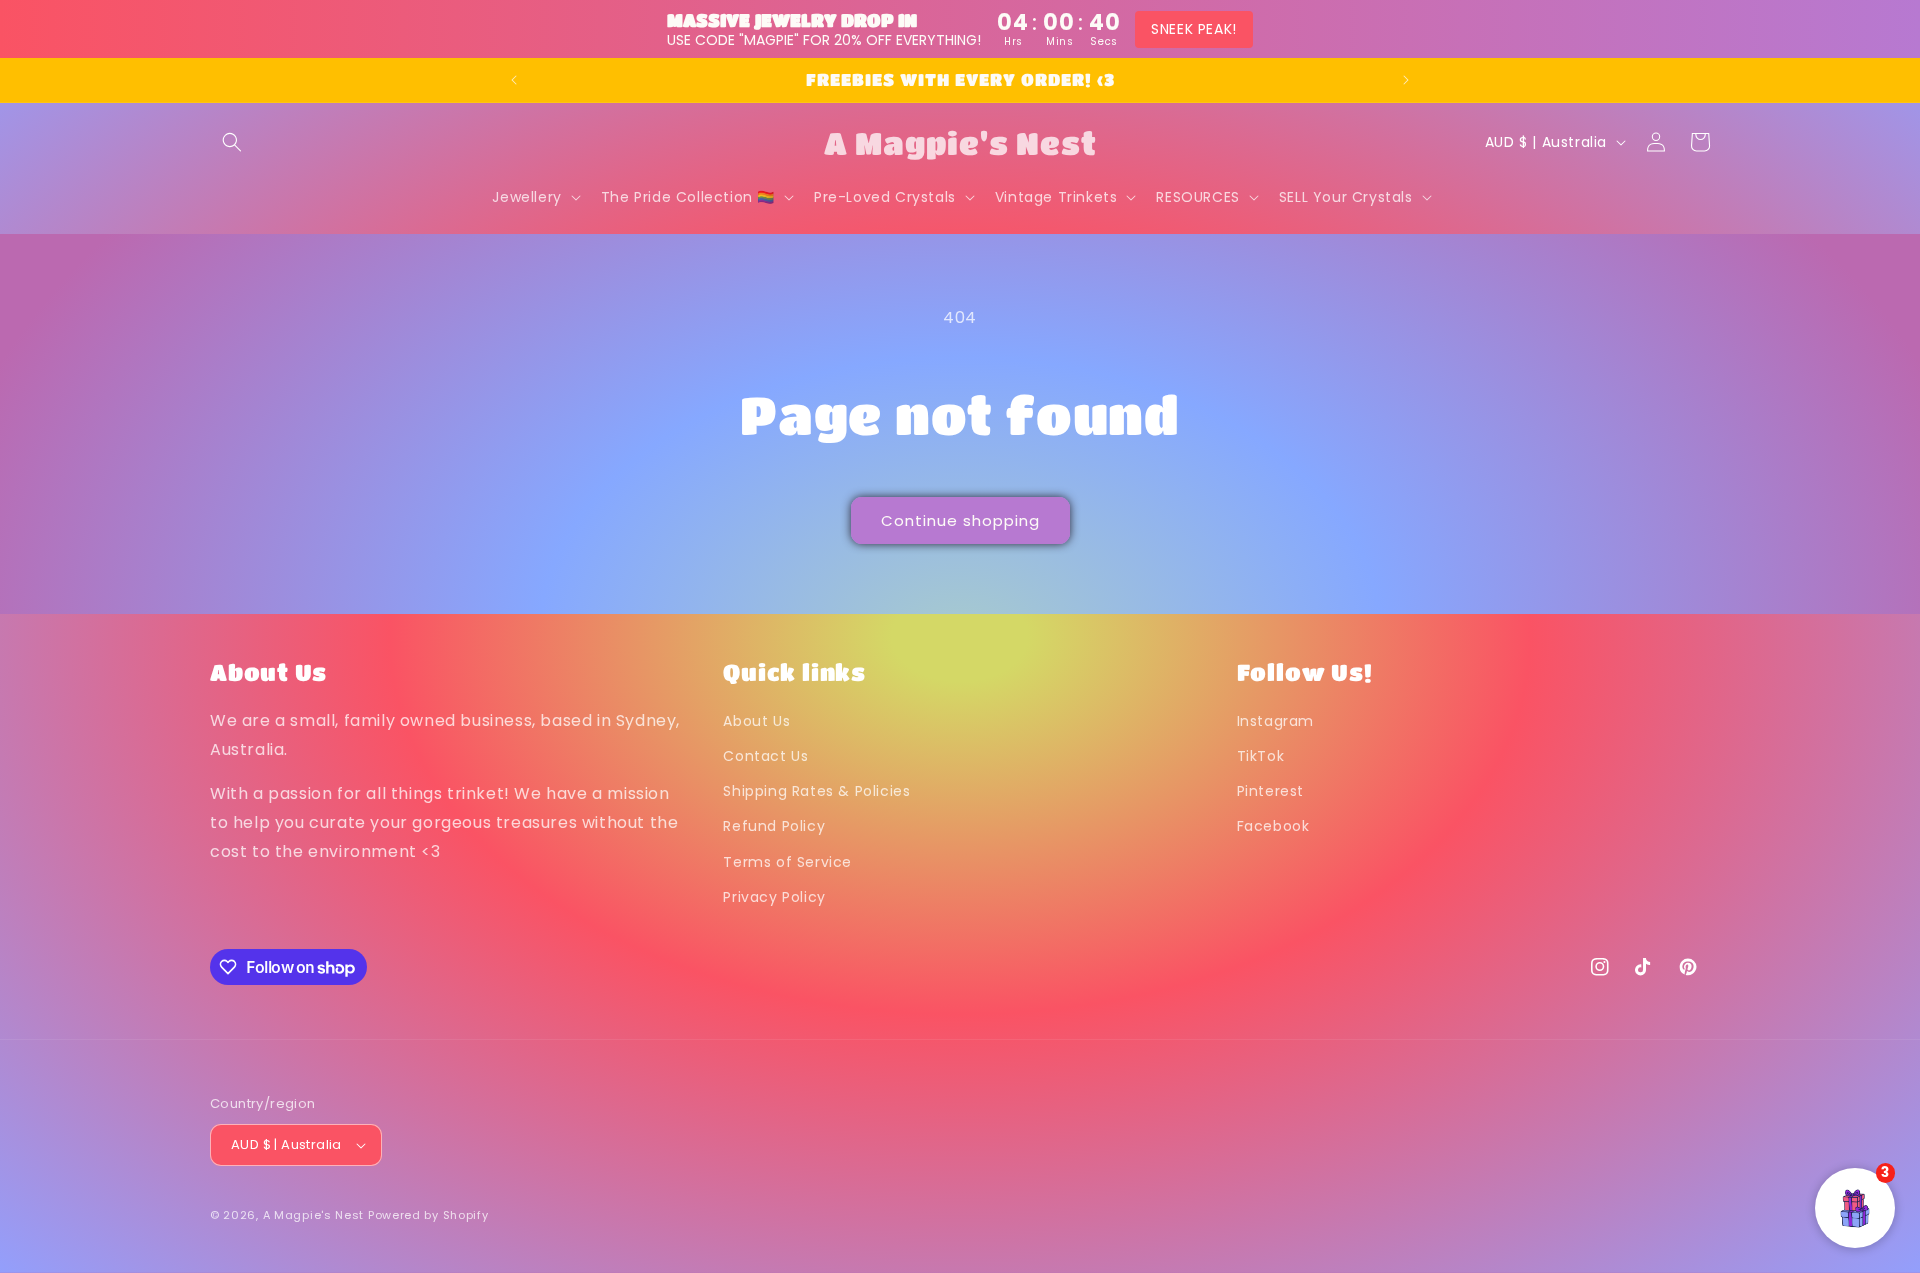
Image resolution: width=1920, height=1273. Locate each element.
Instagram (1275, 721)
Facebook (1273, 827)
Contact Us (765, 756)
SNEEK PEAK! (1194, 29)
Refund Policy (774, 827)
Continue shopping (960, 520)
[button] (232, 142)
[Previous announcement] (514, 80)
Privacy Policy (774, 897)
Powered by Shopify (428, 1215)
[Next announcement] (1406, 80)
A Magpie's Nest (314, 1215)
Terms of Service (787, 862)
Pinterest (1270, 791)
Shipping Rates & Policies (816, 791)
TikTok (1261, 756)
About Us (756, 721)
